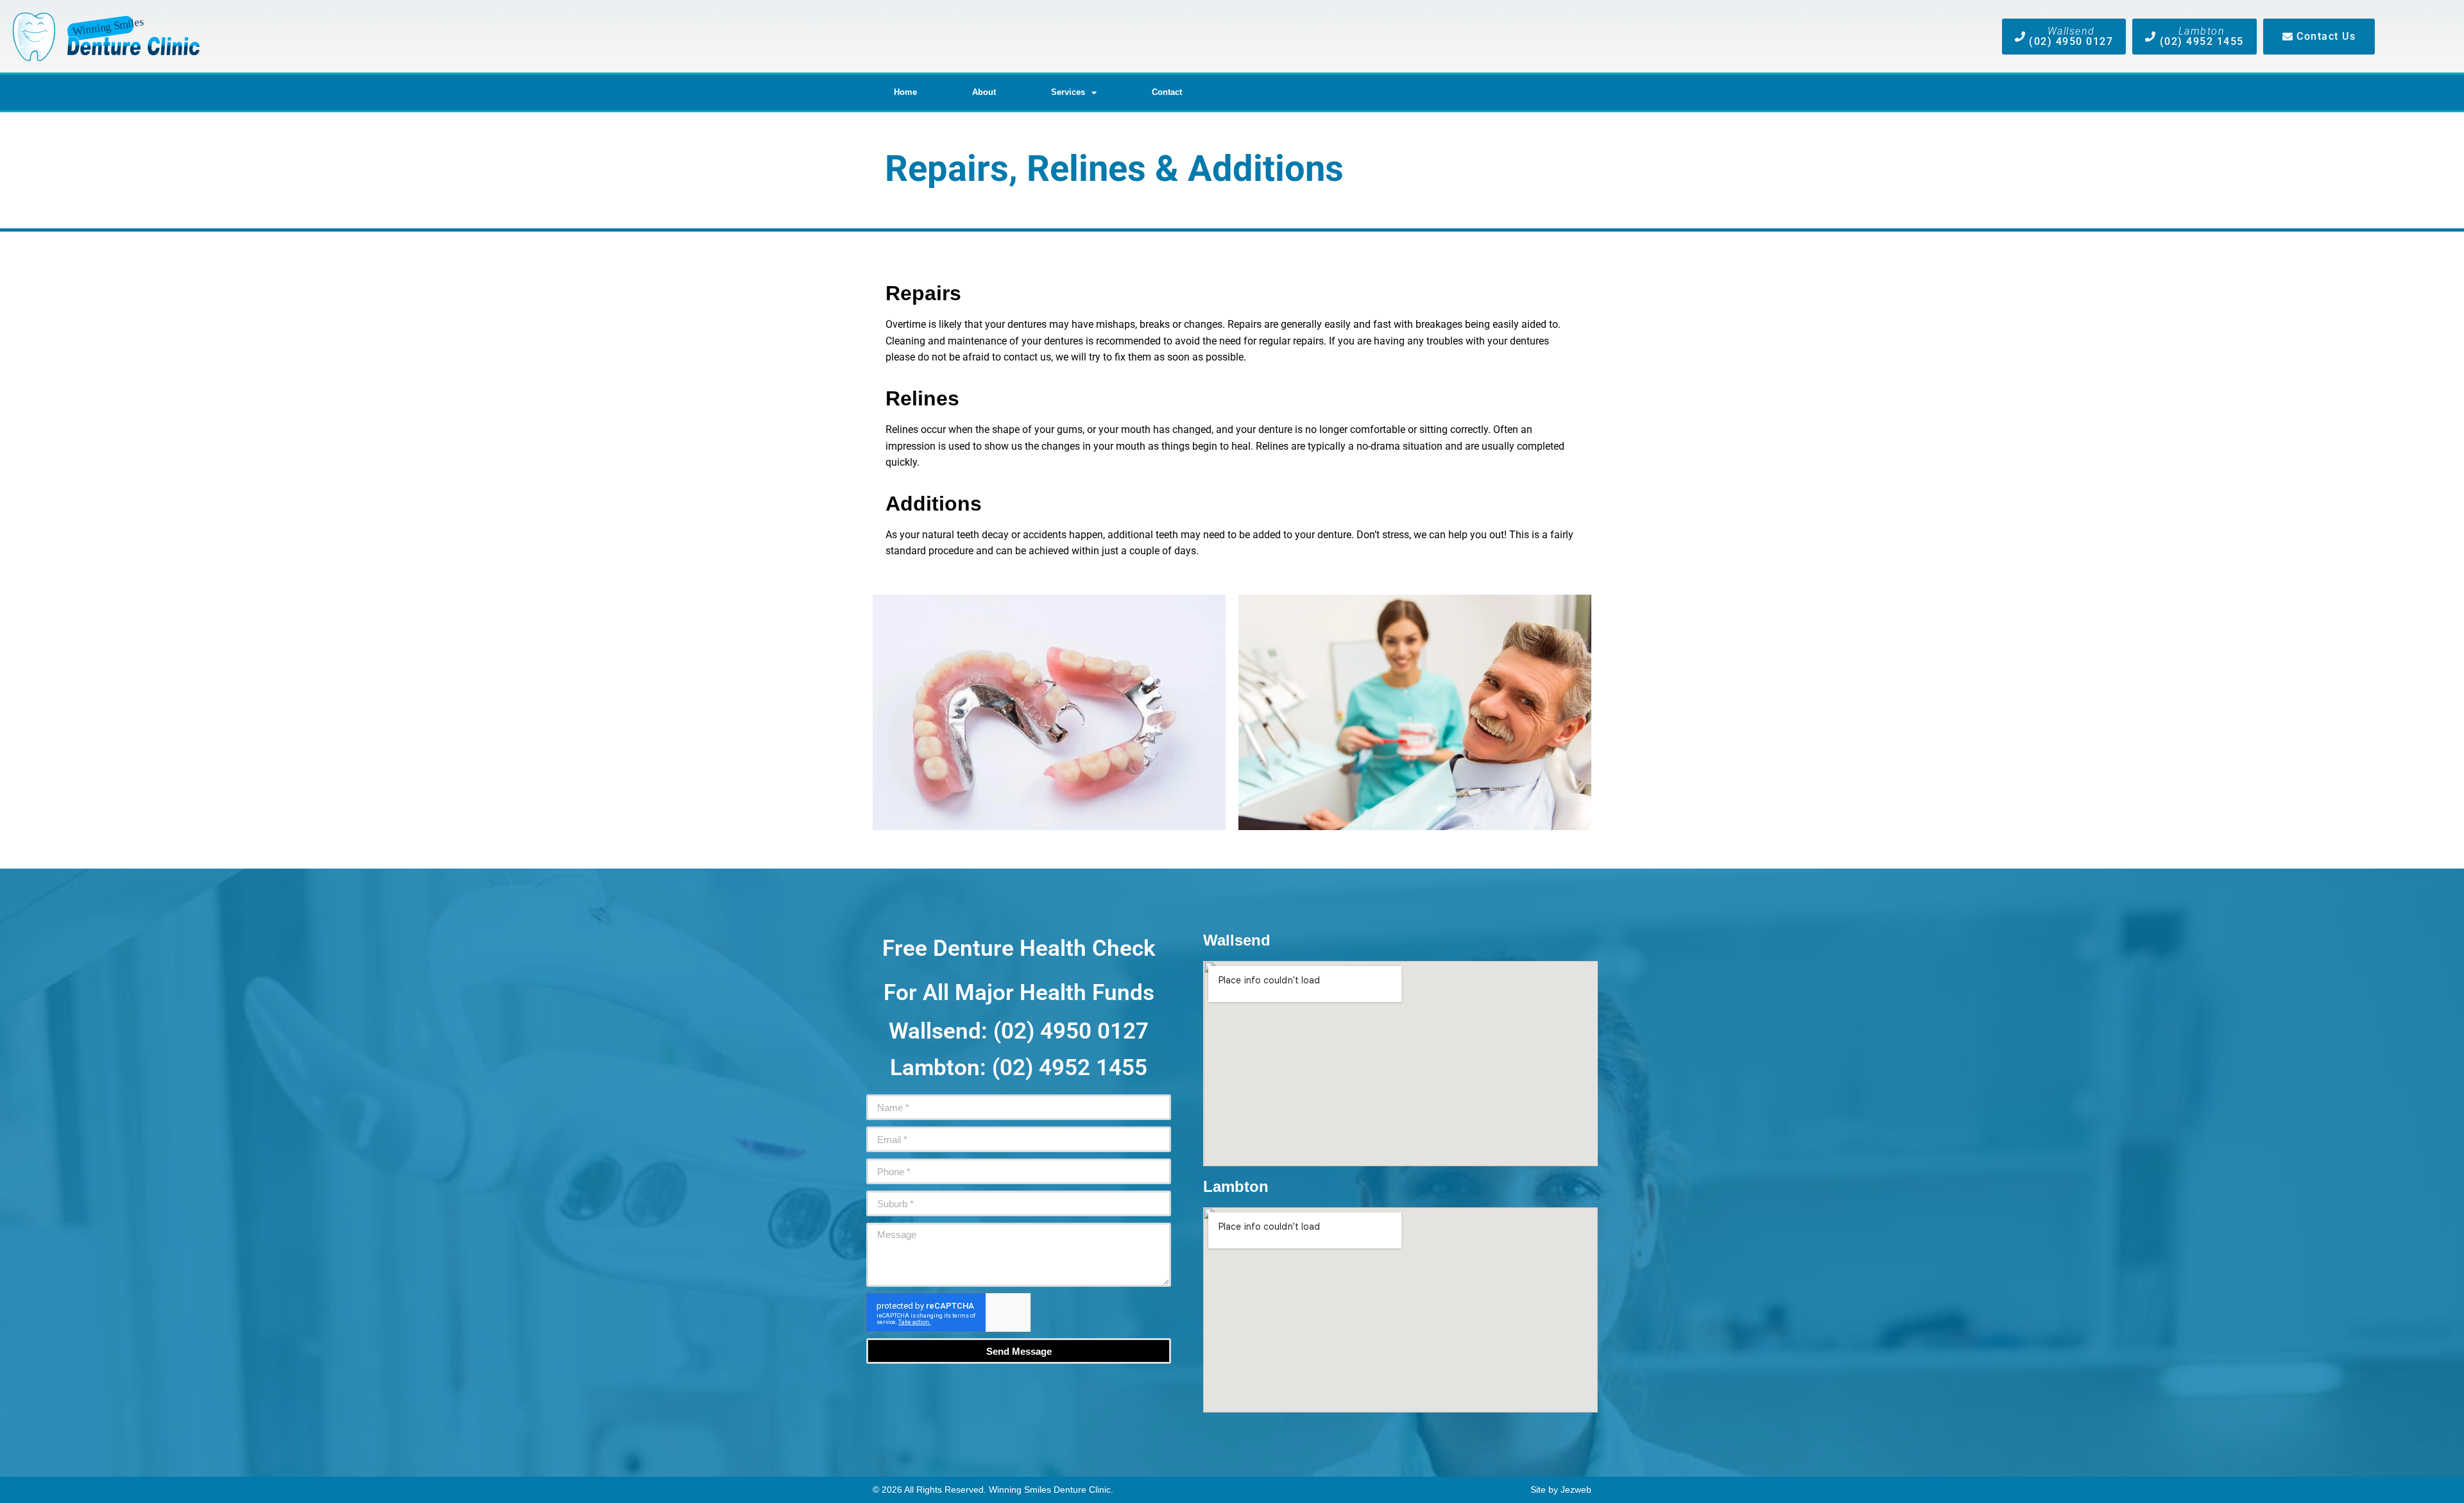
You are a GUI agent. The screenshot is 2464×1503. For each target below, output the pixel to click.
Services (1068, 92)
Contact (1167, 92)
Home (905, 92)
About (984, 92)
